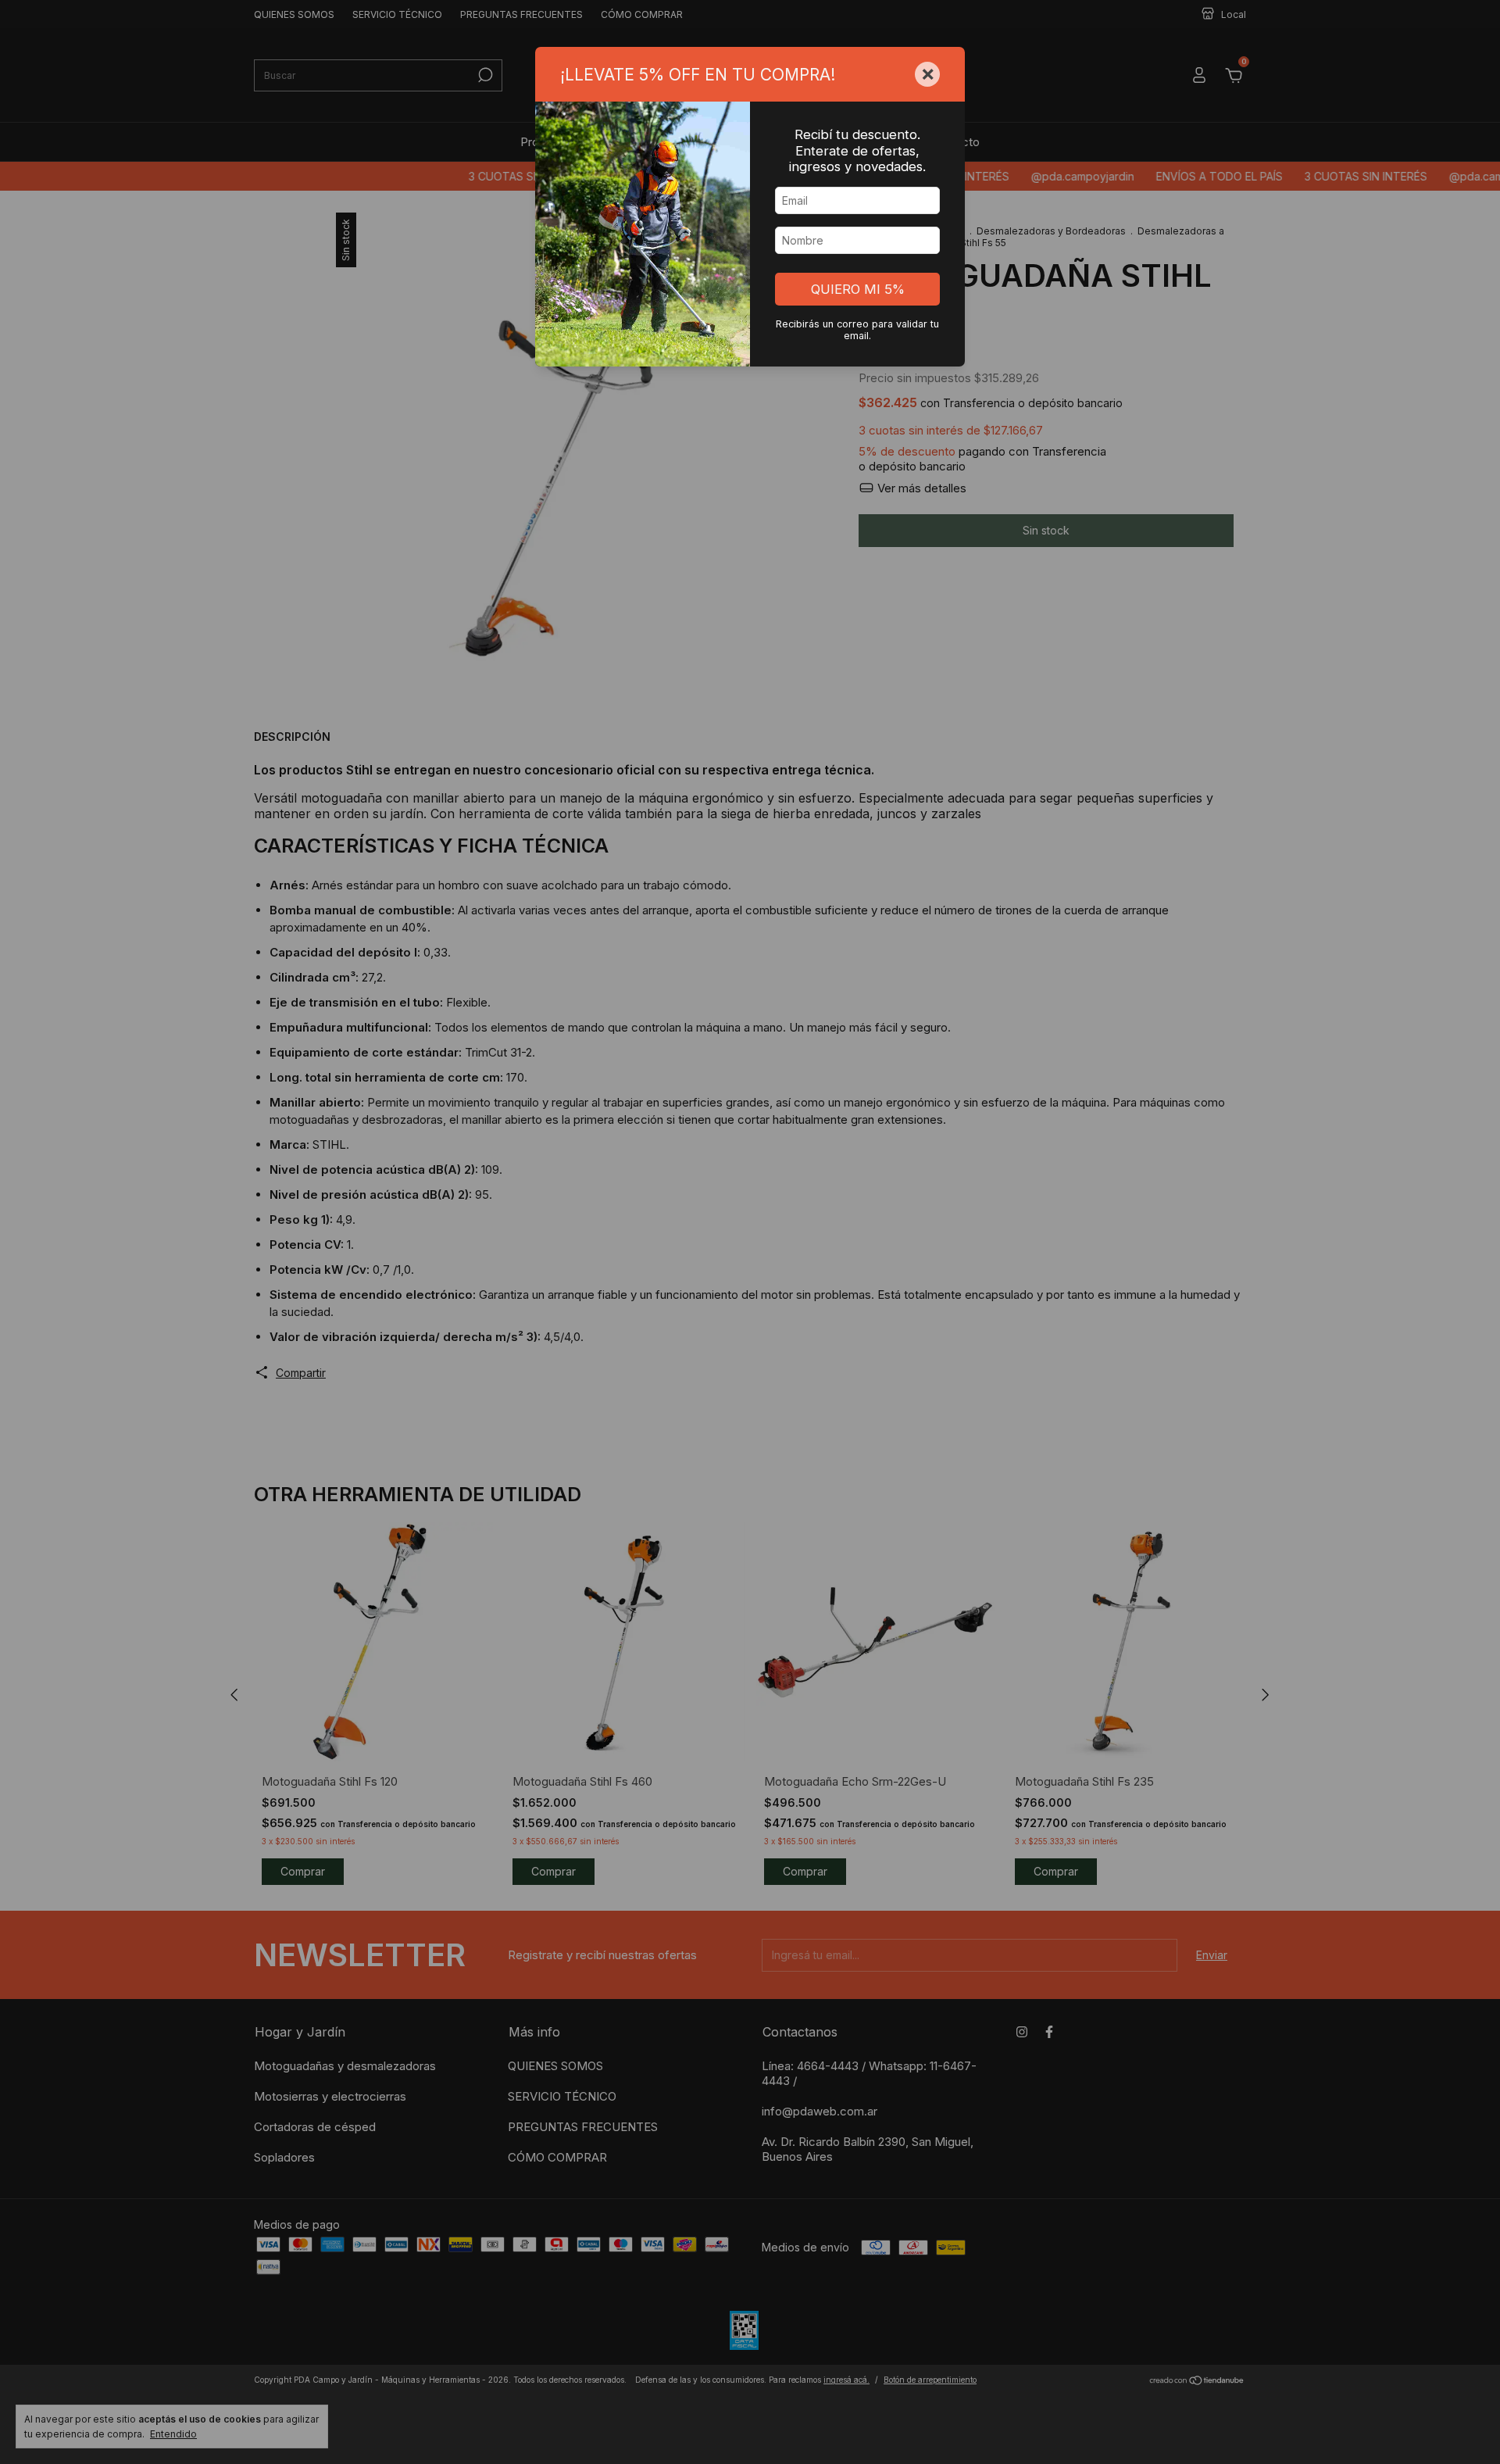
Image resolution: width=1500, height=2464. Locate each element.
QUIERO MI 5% (858, 289)
